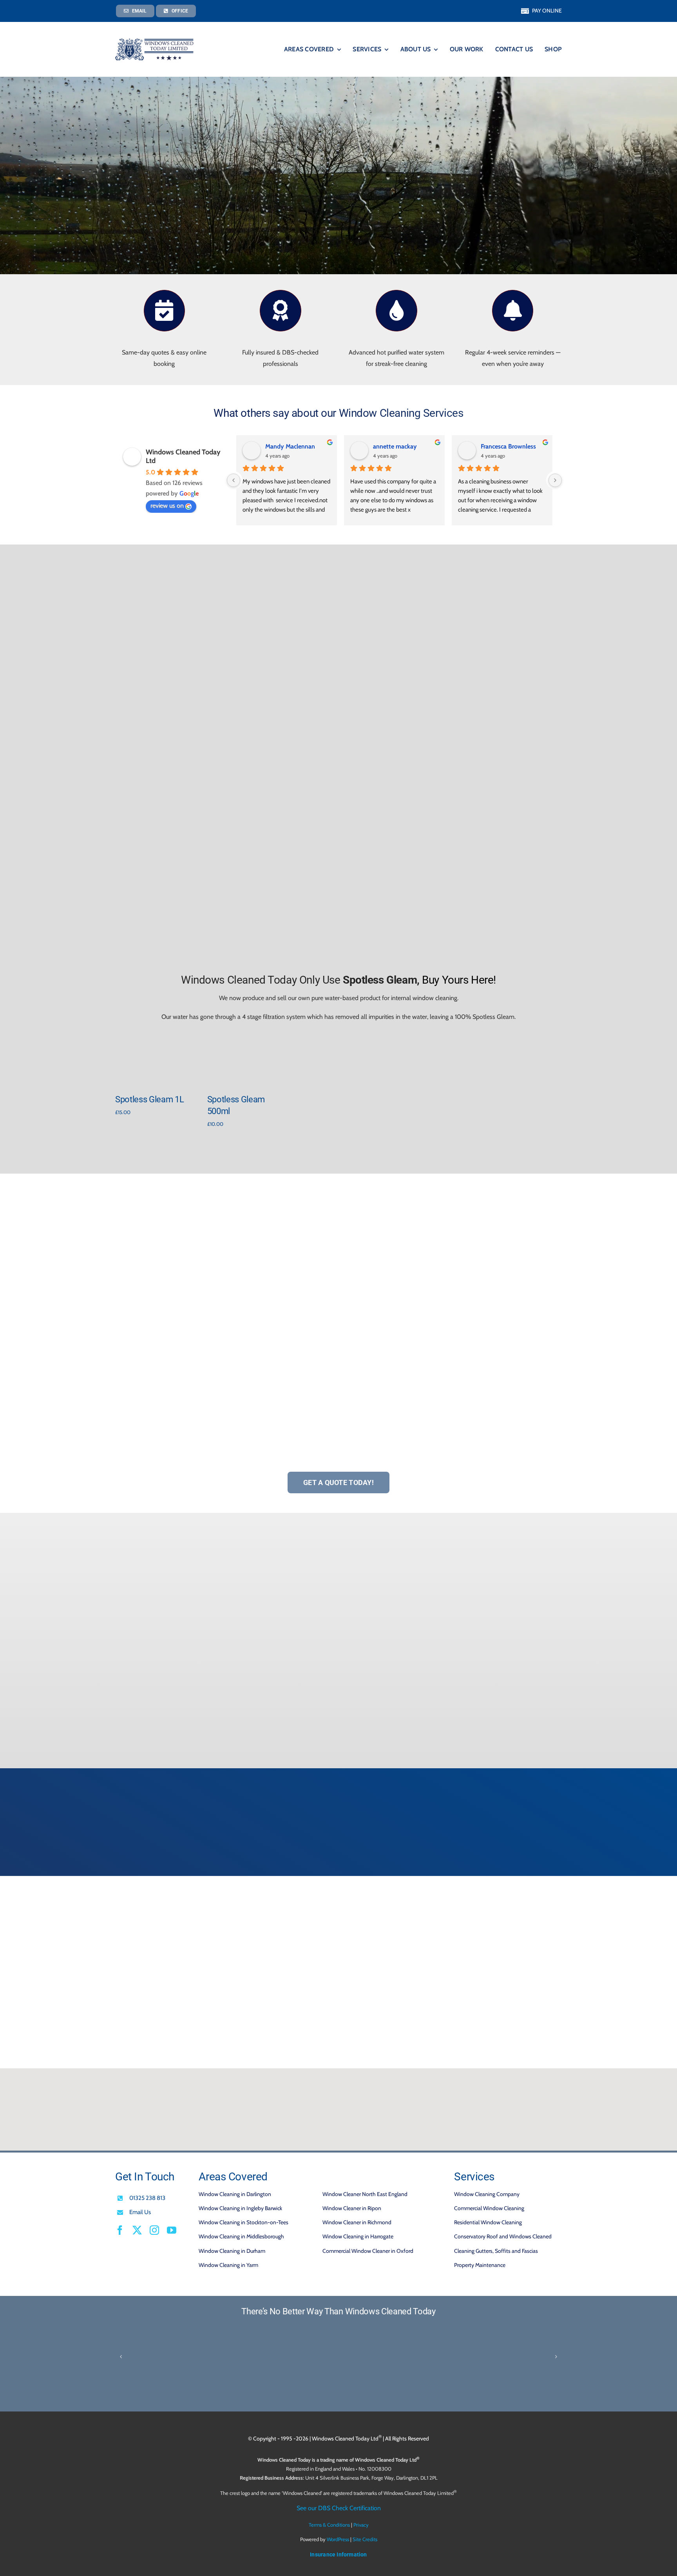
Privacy (361, 2525)
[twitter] (137, 2230)
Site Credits (365, 2539)
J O (269, 446)
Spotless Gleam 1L (149, 1099)
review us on (167, 506)
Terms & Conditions (329, 2525)
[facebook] (120, 2230)
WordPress (338, 2539)
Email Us (140, 2212)
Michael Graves (501, 446)
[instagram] (154, 2230)
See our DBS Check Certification (339, 2508)
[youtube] (172, 2230)
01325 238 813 (147, 2198)
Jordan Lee (387, 446)
